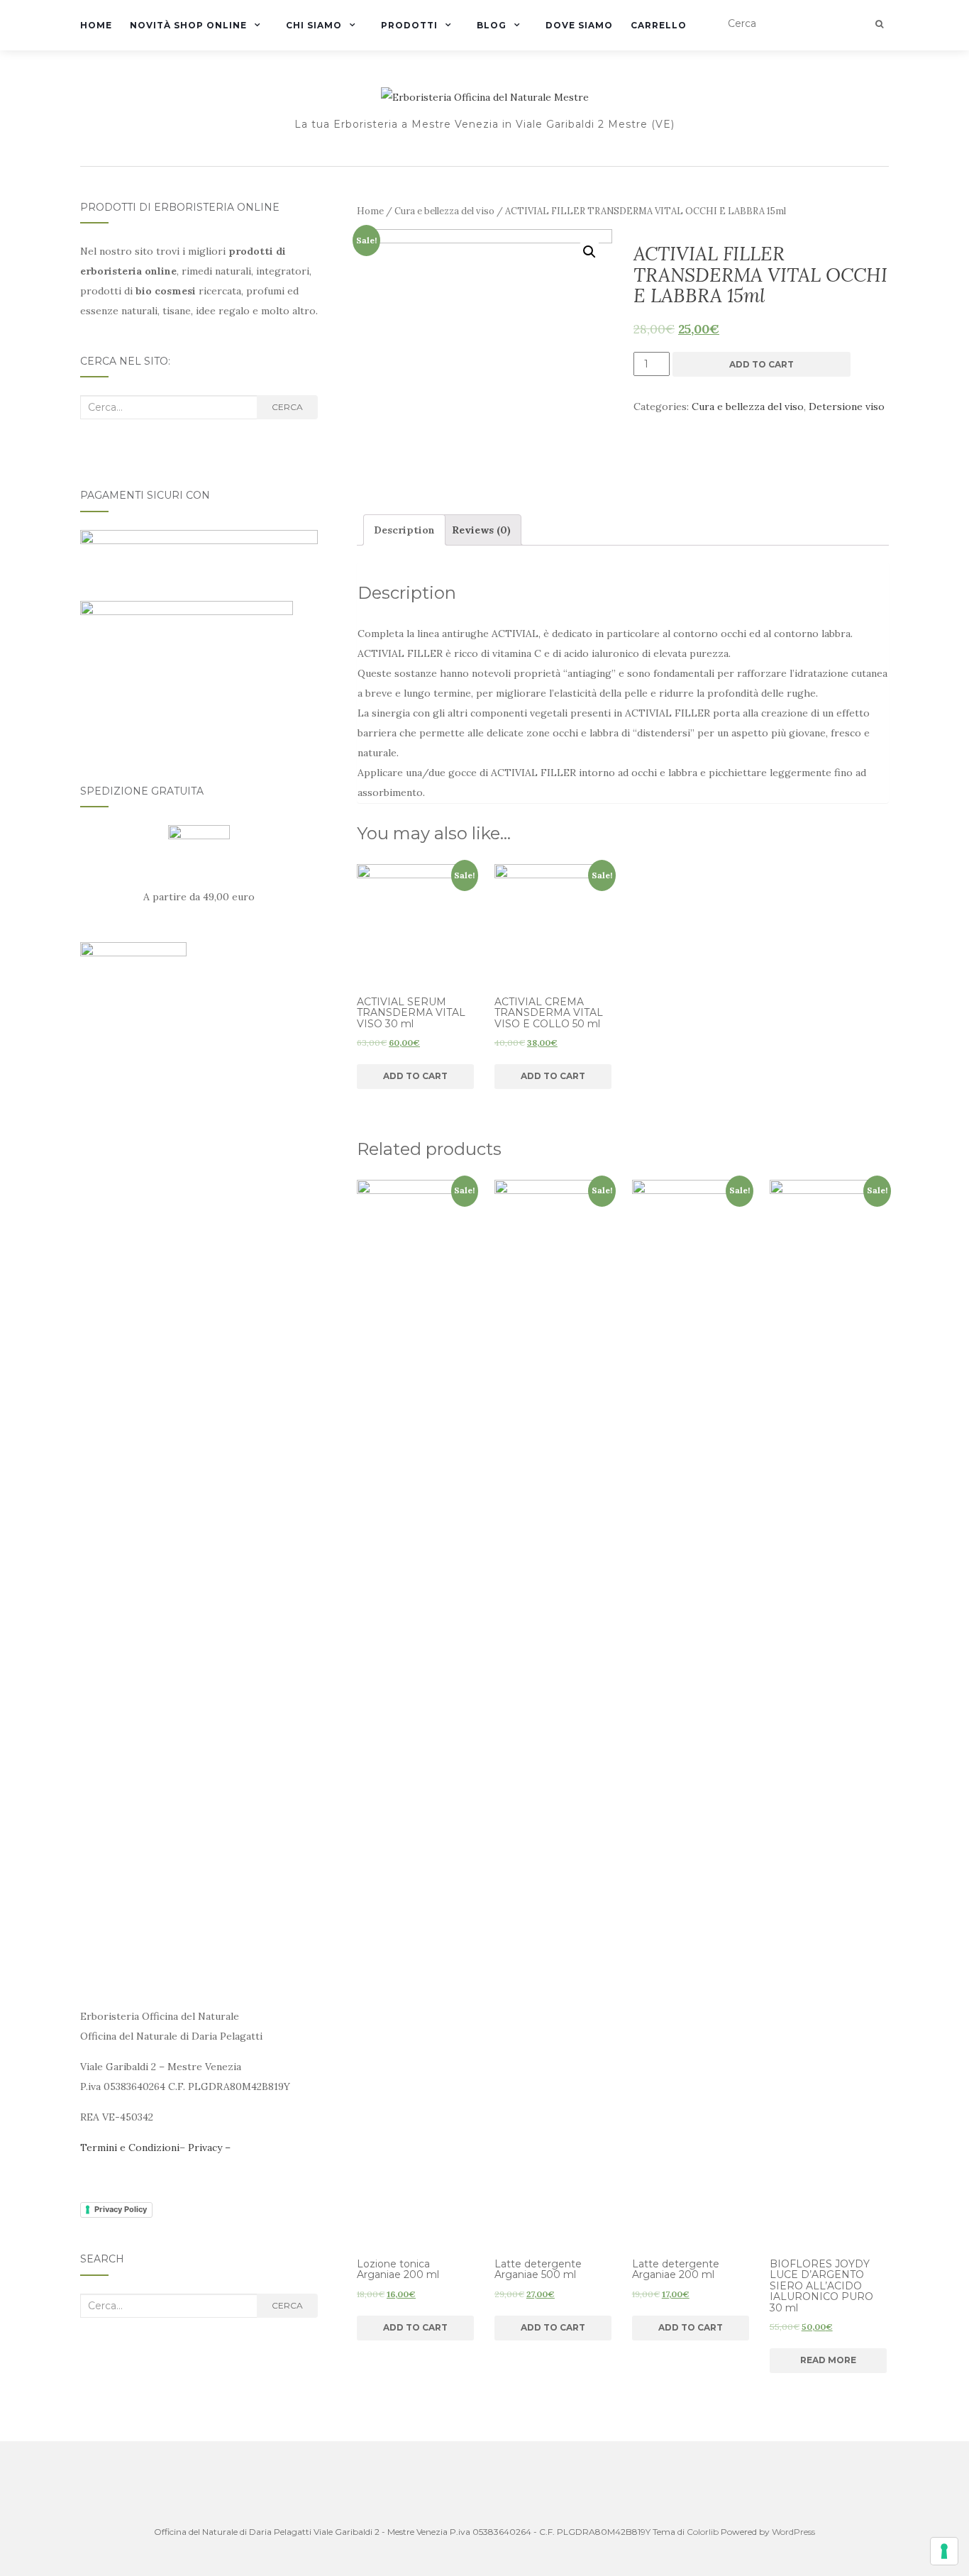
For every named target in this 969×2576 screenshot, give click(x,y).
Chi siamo (314, 25)
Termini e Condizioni (130, 2147)
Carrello (659, 25)
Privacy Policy (121, 2209)
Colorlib (703, 2532)
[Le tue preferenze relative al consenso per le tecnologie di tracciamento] (944, 2551)
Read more (828, 2360)
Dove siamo (579, 25)
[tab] (404, 530)
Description (404, 530)
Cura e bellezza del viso (444, 211)
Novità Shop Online (188, 25)
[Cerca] (879, 24)
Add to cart (762, 364)
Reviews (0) (481, 530)
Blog (492, 25)
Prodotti (409, 25)
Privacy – (209, 2147)
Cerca (287, 407)
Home (96, 25)
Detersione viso (847, 407)
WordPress (793, 2532)
